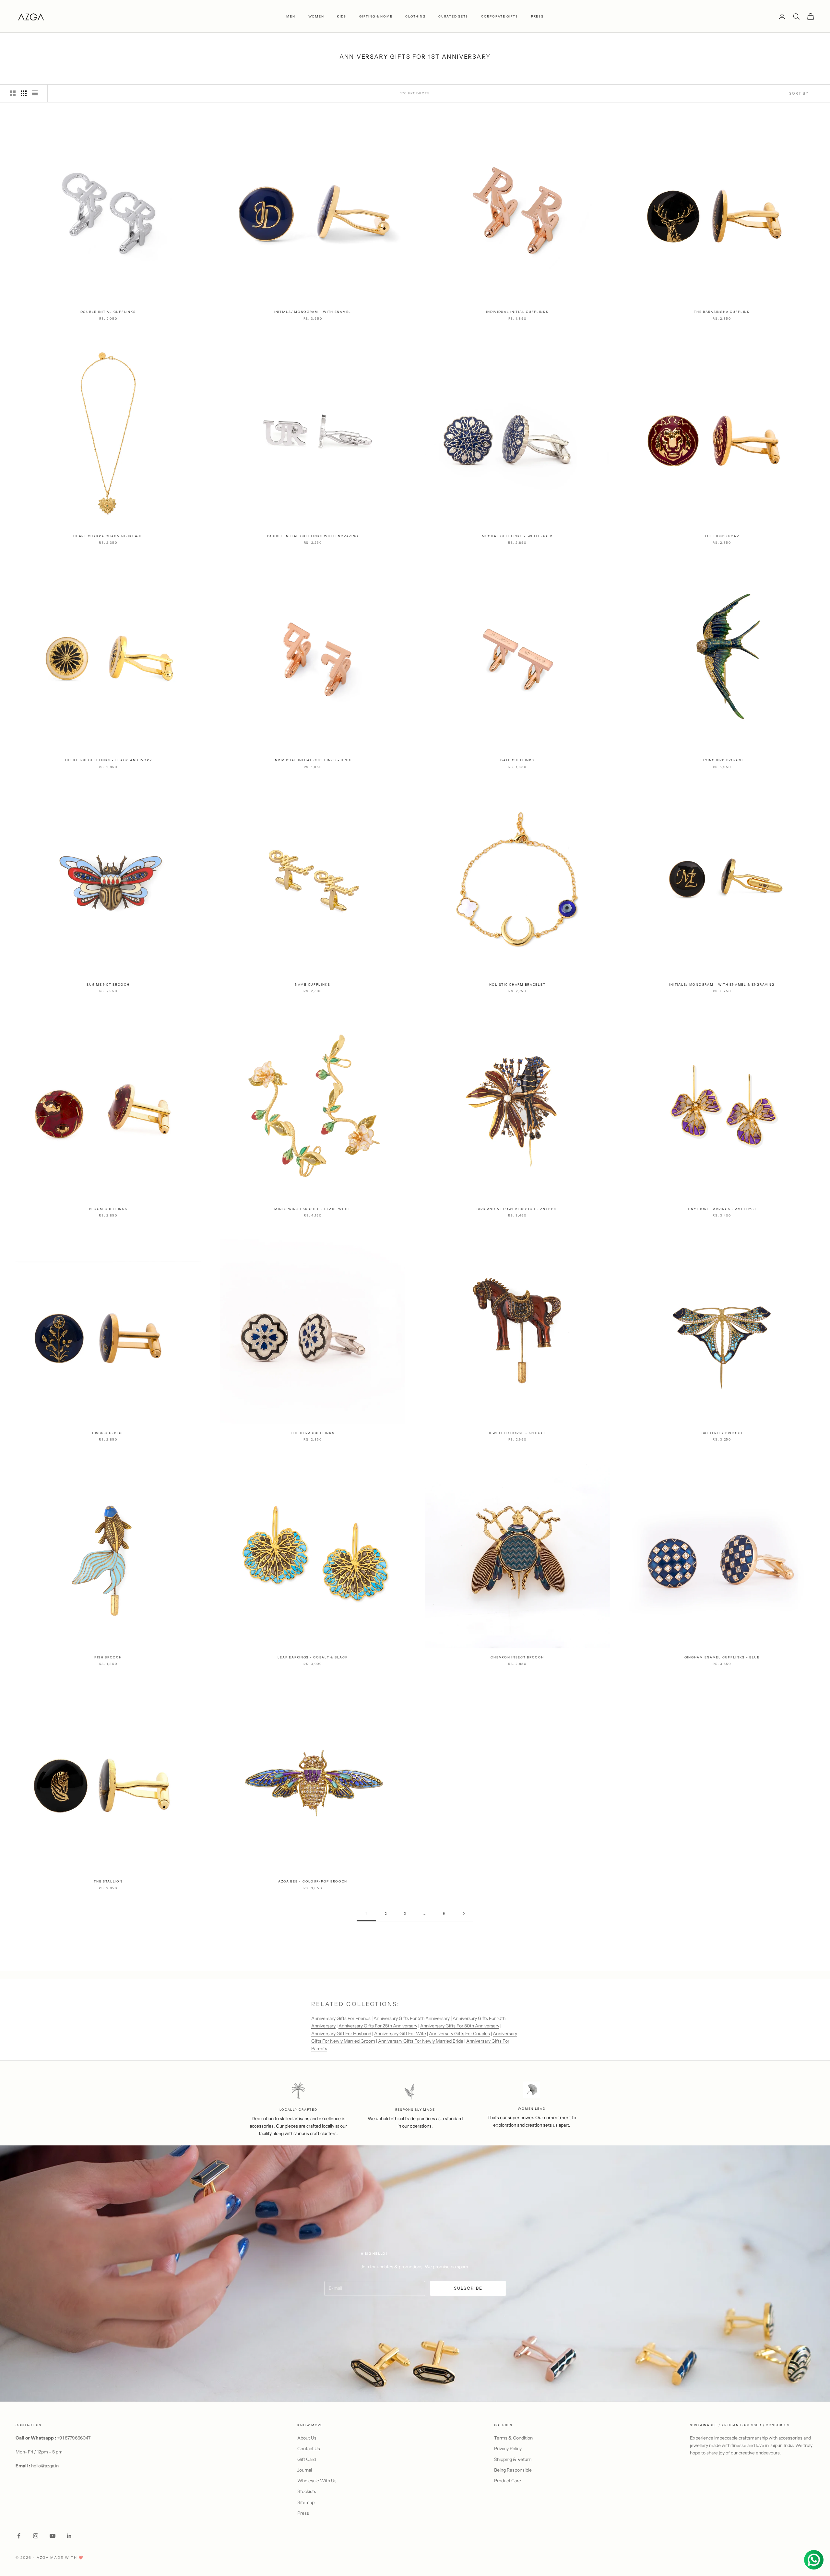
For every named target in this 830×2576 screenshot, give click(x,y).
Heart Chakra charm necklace (108, 536)
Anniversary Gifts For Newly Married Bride (421, 2041)
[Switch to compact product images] (35, 93)
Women (316, 16)
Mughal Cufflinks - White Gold (517, 536)
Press (303, 2513)
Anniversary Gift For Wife (400, 2034)
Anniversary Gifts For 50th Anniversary (460, 2026)
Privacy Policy (508, 2449)
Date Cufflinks (517, 760)
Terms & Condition (513, 2438)
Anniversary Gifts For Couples (459, 2034)
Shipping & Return (513, 2459)
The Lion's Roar (722, 536)
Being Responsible (513, 2470)
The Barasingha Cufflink (722, 312)
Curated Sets (453, 16)
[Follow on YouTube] (53, 2536)
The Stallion (108, 1881)
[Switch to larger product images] (13, 93)
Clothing (415, 16)
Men (291, 16)
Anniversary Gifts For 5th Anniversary (412, 2018)
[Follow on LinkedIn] (69, 2536)
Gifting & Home (376, 16)
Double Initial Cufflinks (108, 312)
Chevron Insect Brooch (517, 1657)
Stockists (307, 2491)
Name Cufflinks (313, 985)
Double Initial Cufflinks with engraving (313, 536)
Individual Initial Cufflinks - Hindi (313, 760)
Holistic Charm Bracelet (517, 985)
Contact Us (309, 2449)
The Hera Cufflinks (313, 1433)
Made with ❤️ (67, 2558)
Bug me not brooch (108, 985)
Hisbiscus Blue (108, 1433)
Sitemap (306, 2502)
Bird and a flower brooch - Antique (517, 1209)
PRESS (537, 16)
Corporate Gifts (500, 16)
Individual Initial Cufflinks (517, 312)
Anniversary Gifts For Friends (341, 2018)
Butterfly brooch (722, 1433)
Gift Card (307, 2459)
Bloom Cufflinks (108, 1209)
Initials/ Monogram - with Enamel (313, 312)
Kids (342, 16)
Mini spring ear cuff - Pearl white (313, 1209)
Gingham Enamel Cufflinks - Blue (722, 1657)
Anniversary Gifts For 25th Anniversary (378, 2026)
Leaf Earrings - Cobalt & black (313, 1657)
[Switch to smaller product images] (24, 93)
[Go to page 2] (464, 1914)
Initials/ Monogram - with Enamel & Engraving (722, 985)
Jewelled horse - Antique (517, 1433)
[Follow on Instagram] (36, 2536)
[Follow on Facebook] (19, 2536)
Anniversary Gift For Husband (341, 2034)
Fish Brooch (108, 1657)
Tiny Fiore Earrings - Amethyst (722, 1209)
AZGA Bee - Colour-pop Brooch (313, 1881)
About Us (307, 2438)
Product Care (508, 2481)
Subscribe (468, 2288)
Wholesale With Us (317, 2481)
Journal (305, 2470)
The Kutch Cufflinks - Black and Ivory (108, 760)
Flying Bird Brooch (722, 760)
